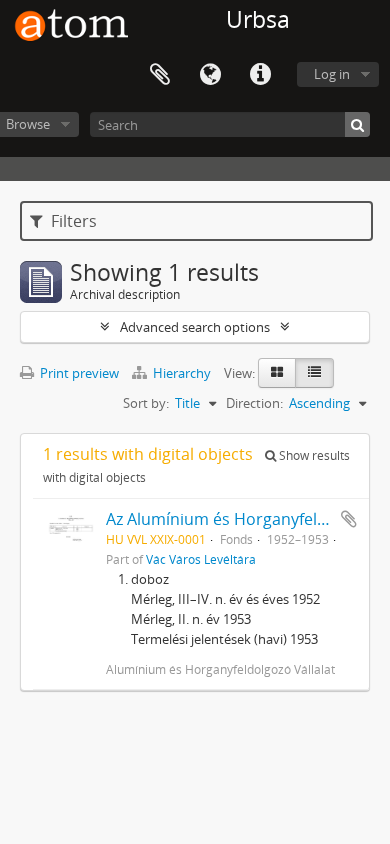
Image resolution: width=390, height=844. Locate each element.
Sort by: (146, 403)
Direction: (254, 403)
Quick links (260, 75)
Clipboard (160, 75)
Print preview (78, 373)
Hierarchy (182, 373)
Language (210, 75)
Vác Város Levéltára (201, 559)
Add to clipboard (349, 519)
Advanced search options (195, 327)
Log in (332, 74)
